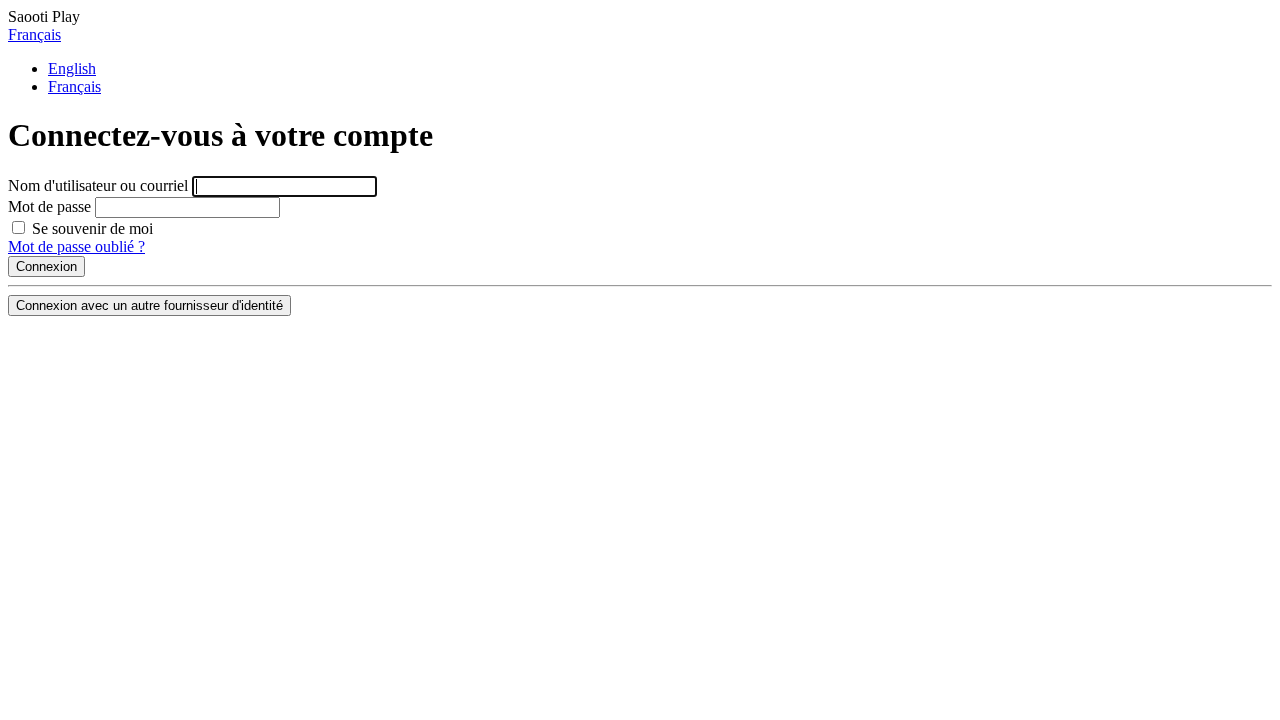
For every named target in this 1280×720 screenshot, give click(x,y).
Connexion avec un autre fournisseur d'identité (149, 305)
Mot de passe (49, 206)
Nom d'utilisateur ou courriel (98, 185)
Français (34, 34)
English (72, 68)
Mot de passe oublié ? (76, 246)
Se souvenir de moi (90, 228)
